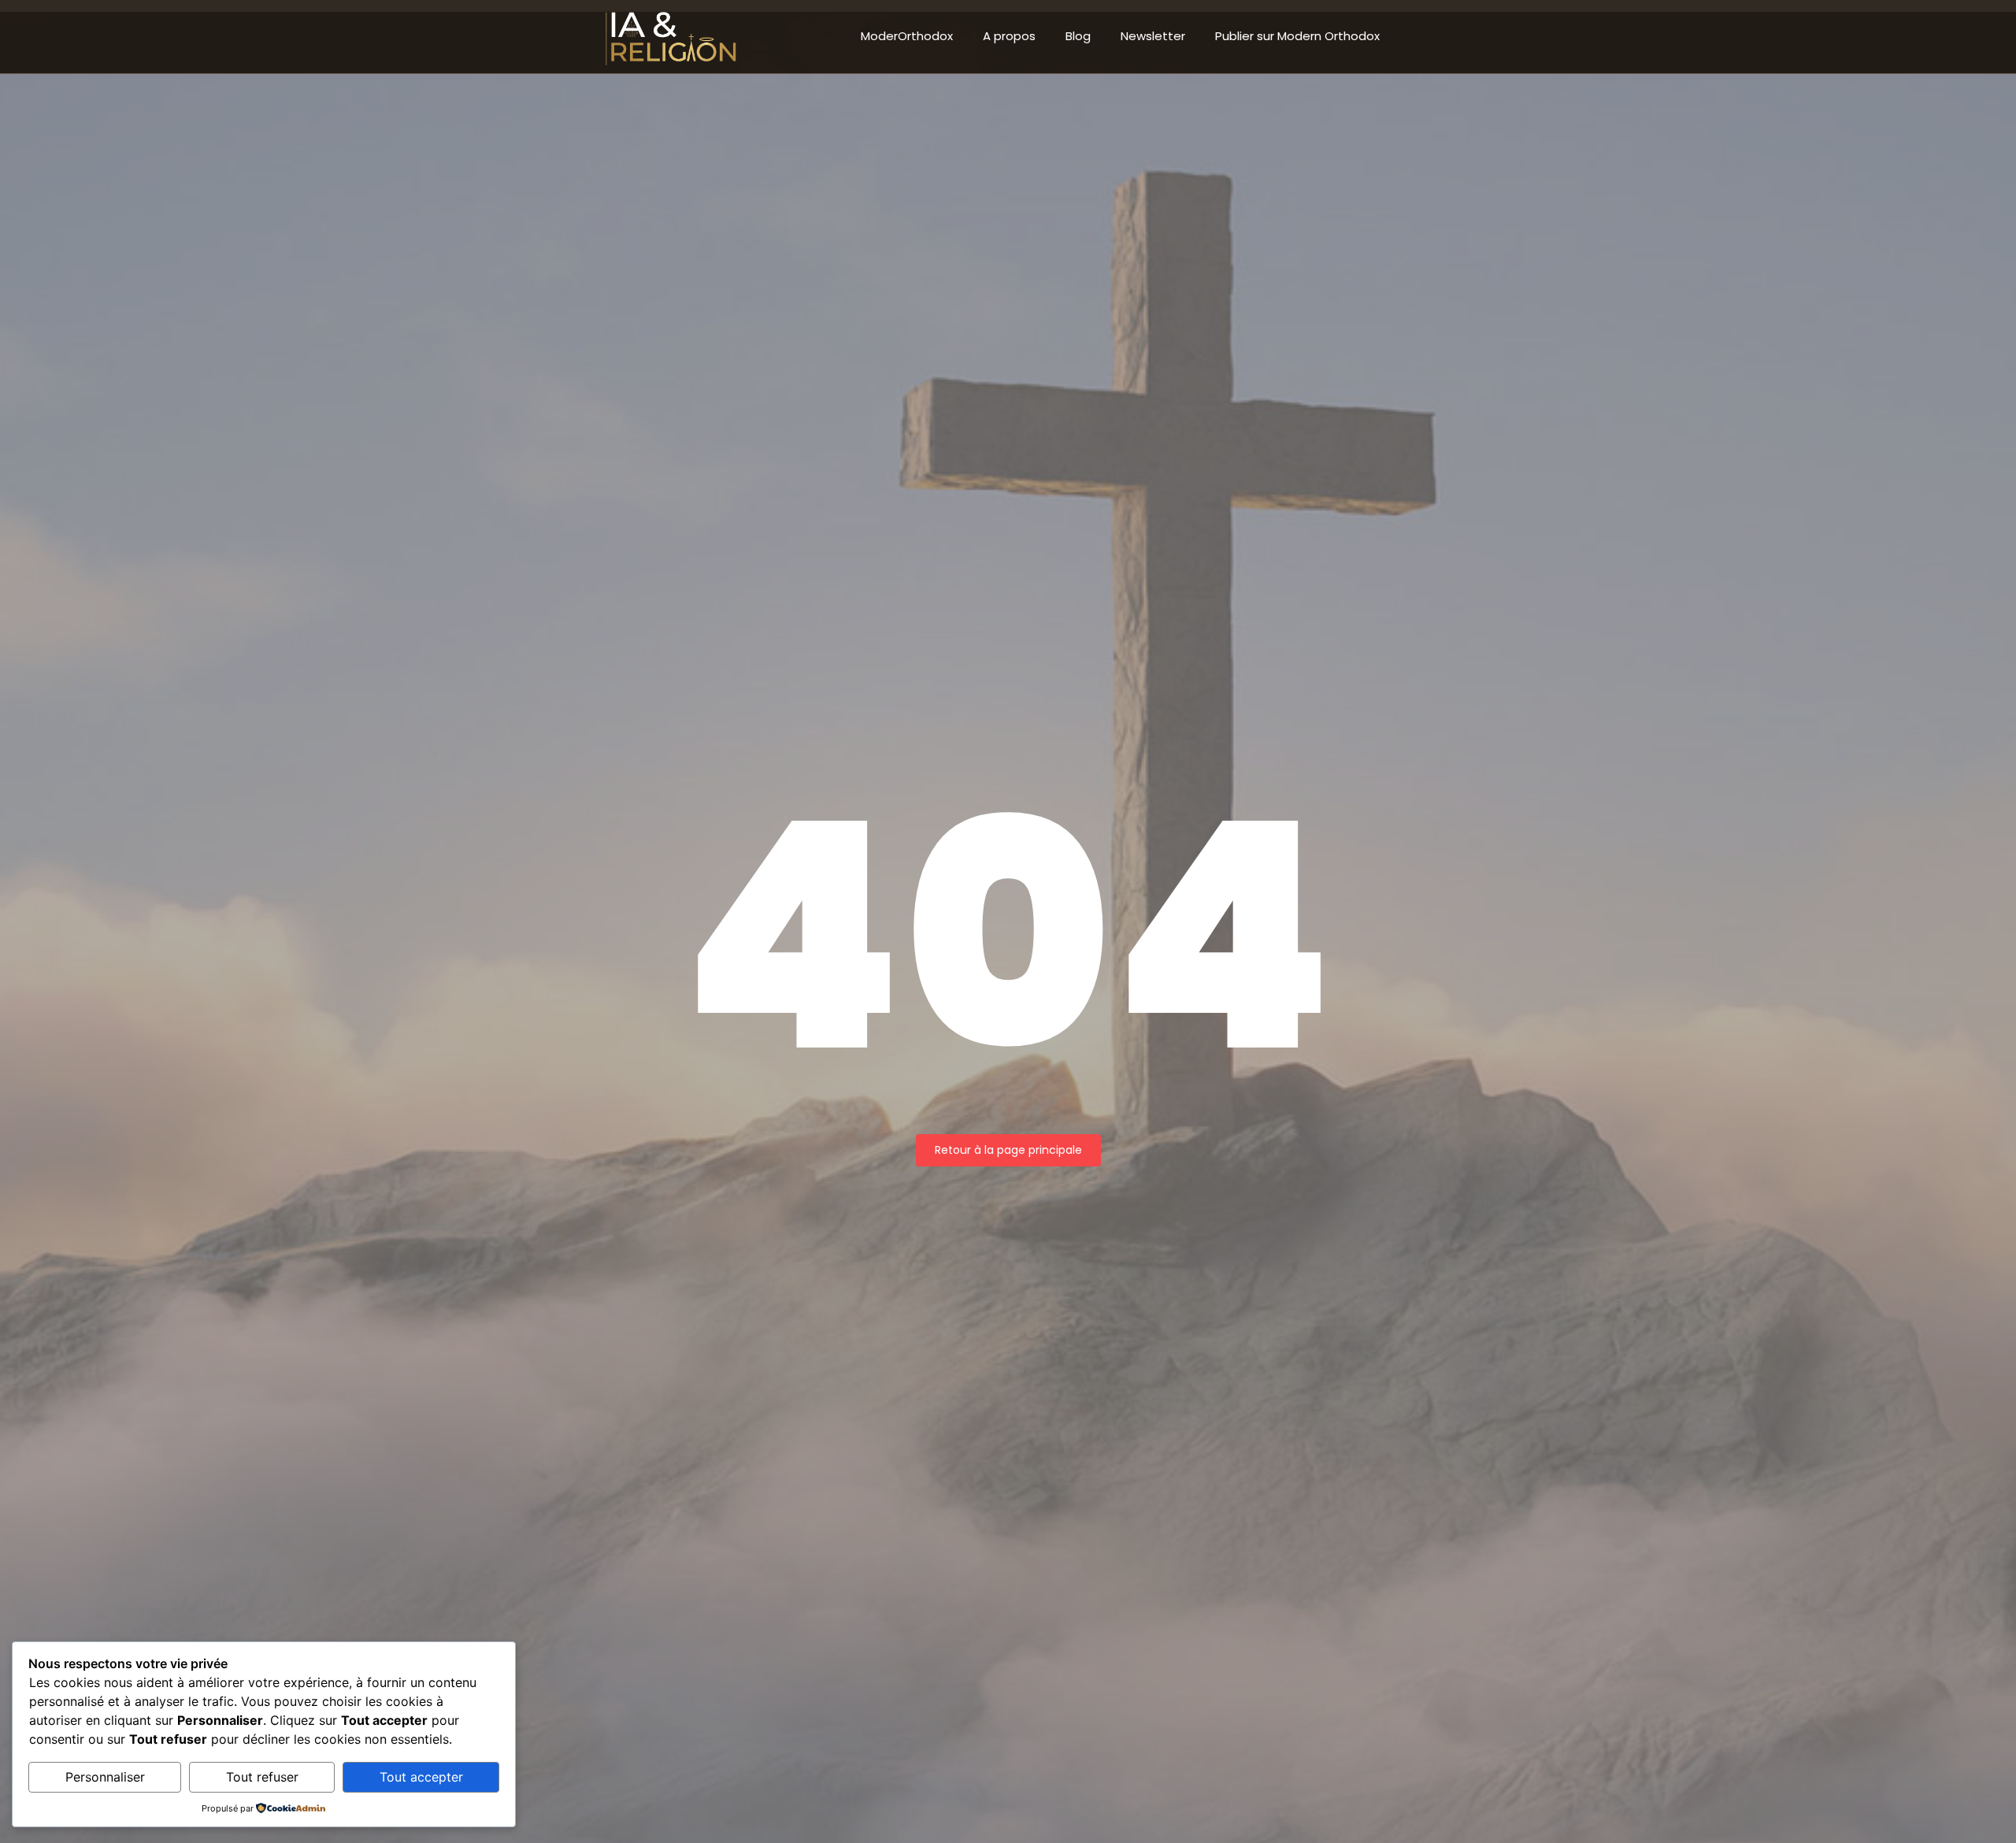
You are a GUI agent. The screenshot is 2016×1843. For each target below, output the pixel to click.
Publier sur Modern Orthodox (1297, 36)
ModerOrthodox (907, 36)
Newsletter (1153, 36)
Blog (1078, 36)
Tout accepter (421, 1777)
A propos (1009, 36)
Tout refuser (262, 1777)
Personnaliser (105, 1777)
